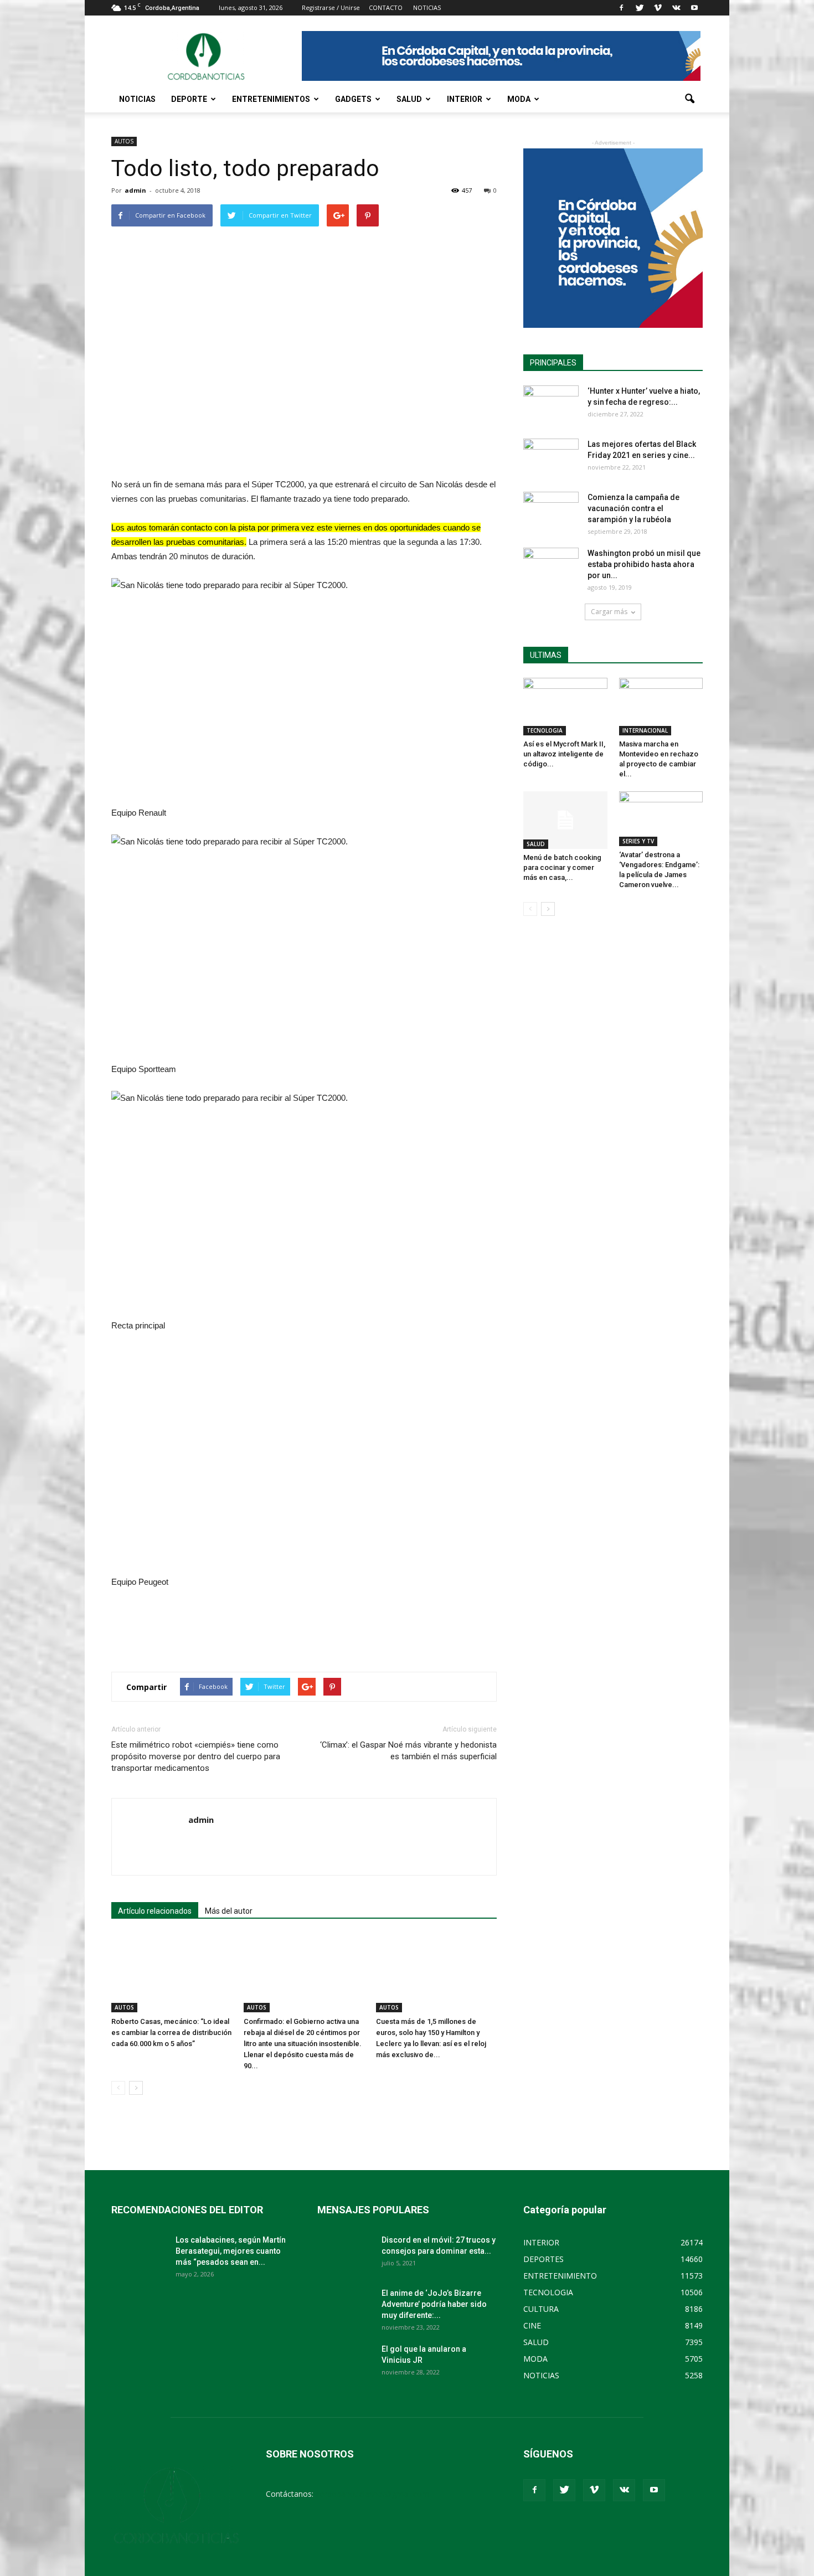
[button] (689, 99)
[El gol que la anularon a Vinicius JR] (345, 2363)
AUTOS (124, 141)
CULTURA (541, 2309)
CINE (532, 2325)
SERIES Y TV (638, 841)
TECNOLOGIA (545, 730)
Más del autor (229, 1911)
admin (135, 190)
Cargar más (609, 612)
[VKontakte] (676, 8)
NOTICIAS (137, 99)
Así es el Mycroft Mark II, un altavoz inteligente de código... (564, 754)
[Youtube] (694, 8)
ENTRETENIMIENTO (560, 2276)
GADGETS (353, 99)
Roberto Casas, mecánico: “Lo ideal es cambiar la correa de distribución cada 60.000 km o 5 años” (171, 2033)
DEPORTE (189, 99)
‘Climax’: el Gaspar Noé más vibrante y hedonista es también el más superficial (408, 1751)
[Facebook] (621, 8)
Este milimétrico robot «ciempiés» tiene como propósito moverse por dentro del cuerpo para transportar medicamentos (196, 1756)
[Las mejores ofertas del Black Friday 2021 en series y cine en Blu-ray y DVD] (551, 458)
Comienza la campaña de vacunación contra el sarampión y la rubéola (633, 508)
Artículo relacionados (155, 1911)
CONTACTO (386, 7)
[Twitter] (640, 8)
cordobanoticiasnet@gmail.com (372, 2494)
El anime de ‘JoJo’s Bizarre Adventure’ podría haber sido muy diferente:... (434, 2304)
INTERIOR (465, 99)
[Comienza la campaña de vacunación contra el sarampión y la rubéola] (551, 511)
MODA (519, 99)
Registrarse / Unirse (331, 7)
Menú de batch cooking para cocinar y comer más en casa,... (562, 867)
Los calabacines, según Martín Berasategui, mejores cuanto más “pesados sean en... (231, 2251)
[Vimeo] (658, 8)
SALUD (409, 99)
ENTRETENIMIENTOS (271, 99)
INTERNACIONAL (645, 730)
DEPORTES (543, 2259)
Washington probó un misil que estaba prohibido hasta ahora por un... (644, 564)
